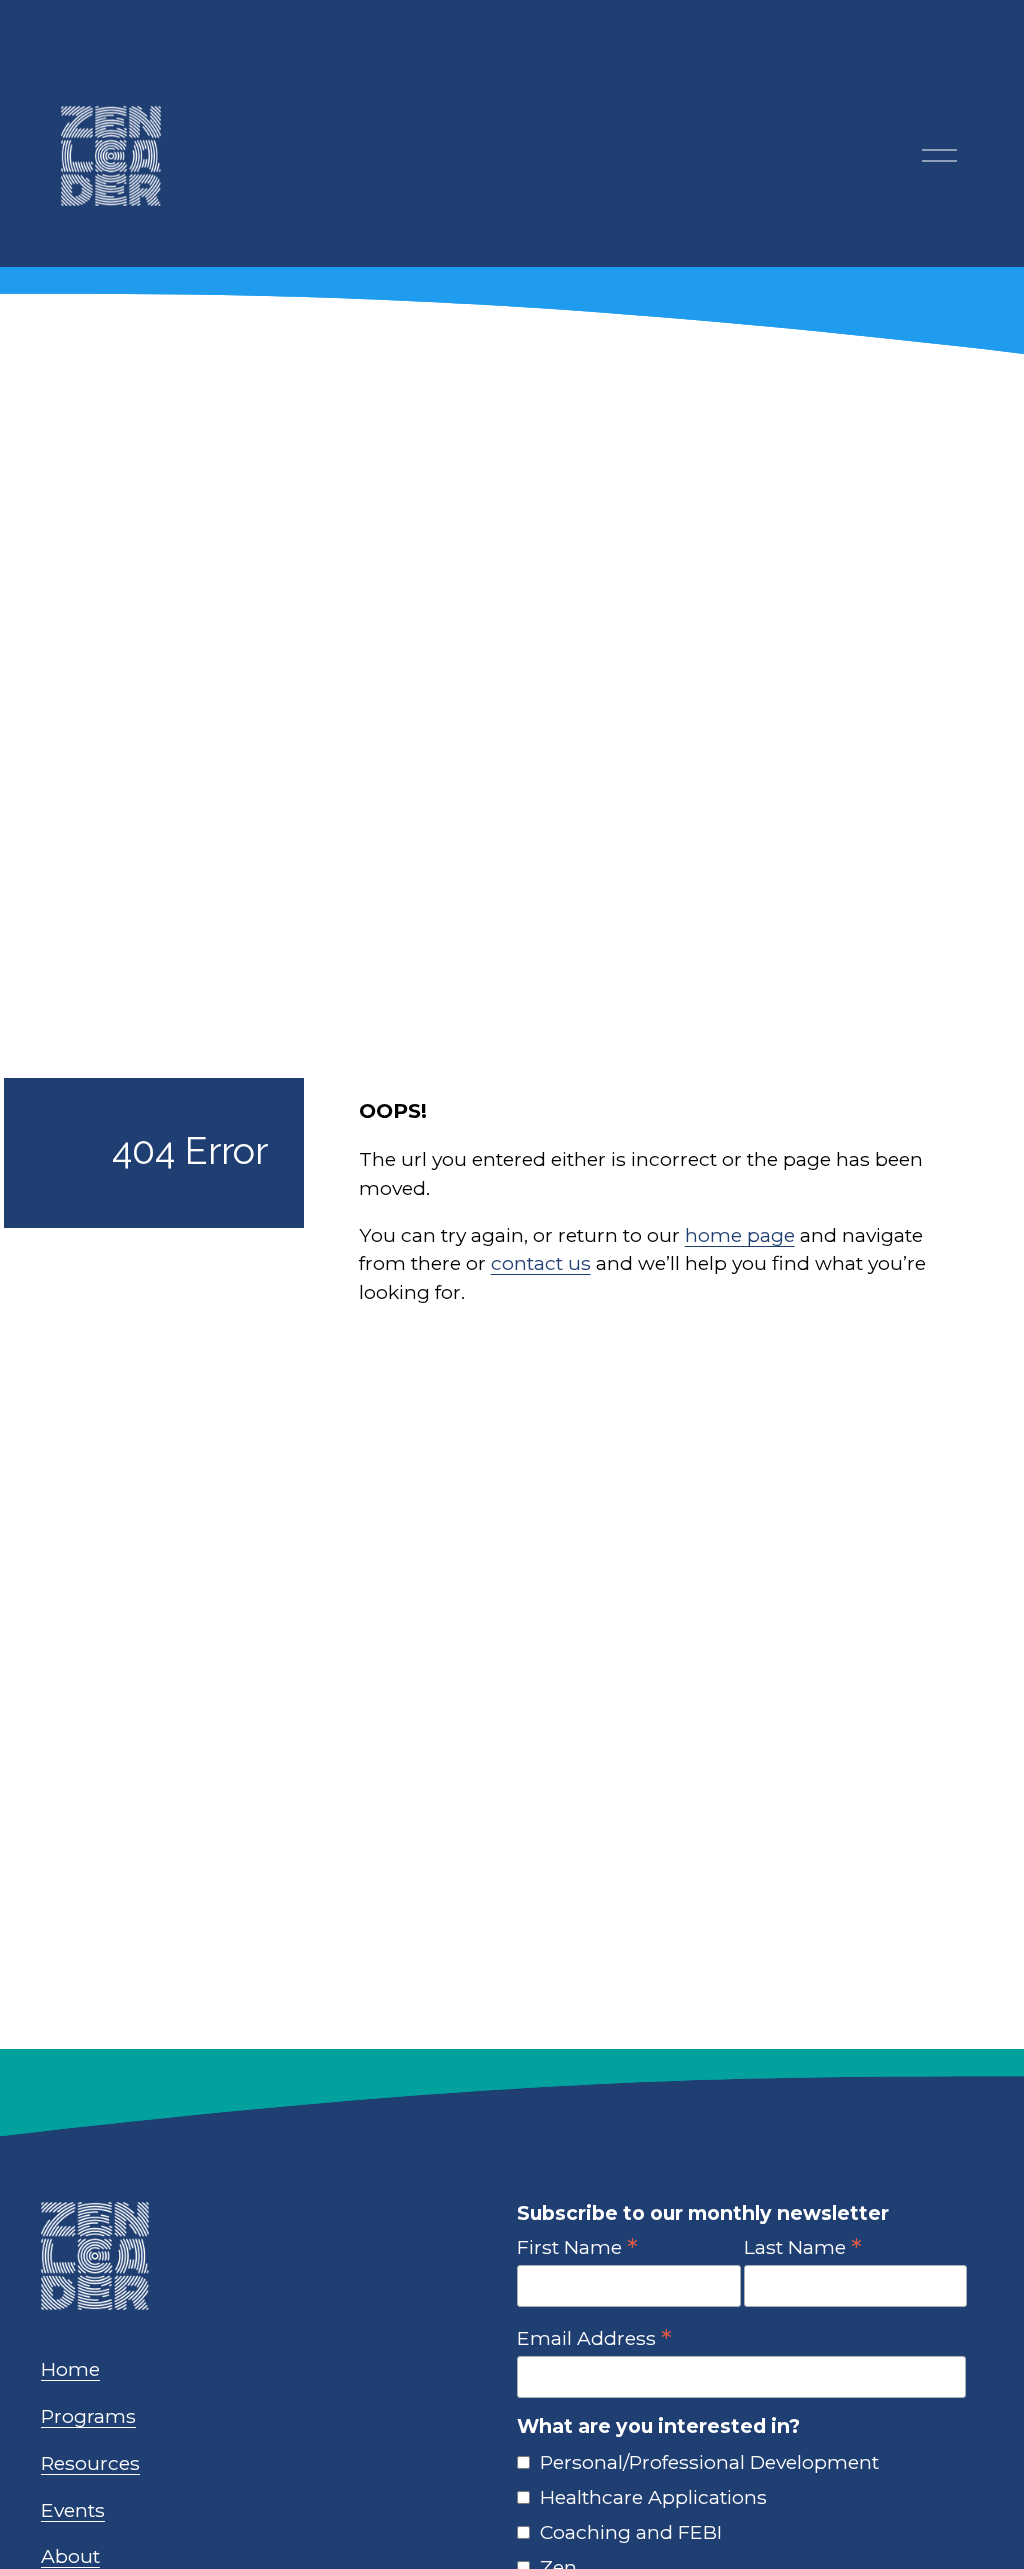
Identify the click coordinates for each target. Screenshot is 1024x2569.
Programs (88, 2416)
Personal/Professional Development (709, 2462)
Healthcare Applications (653, 2497)
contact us (541, 1263)
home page (740, 1235)
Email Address (594, 2337)
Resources (90, 2463)
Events (73, 2510)
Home (70, 2369)
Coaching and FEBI (631, 2532)
